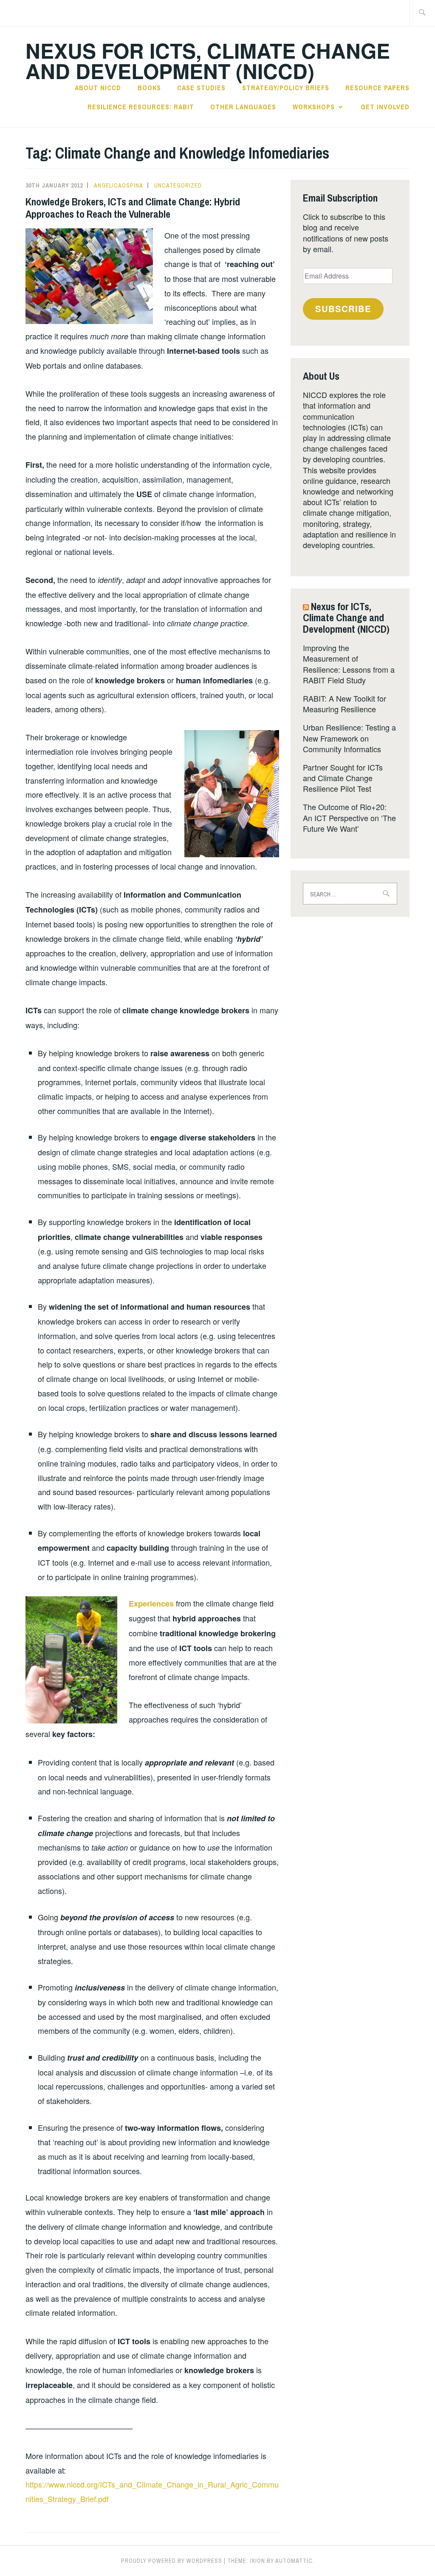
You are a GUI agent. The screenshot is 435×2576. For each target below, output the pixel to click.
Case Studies (201, 88)
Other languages (243, 107)
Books (149, 88)
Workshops (314, 107)
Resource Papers (377, 88)
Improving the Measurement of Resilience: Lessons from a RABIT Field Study (349, 664)
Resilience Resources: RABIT (141, 107)
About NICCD (98, 88)
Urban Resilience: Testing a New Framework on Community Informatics (349, 738)
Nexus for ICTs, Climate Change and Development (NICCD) (208, 61)
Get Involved (385, 107)
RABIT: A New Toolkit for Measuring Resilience (345, 704)
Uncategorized (178, 185)
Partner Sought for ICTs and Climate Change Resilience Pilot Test (343, 778)
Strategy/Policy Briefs (286, 88)
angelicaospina (119, 185)
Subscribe (343, 308)
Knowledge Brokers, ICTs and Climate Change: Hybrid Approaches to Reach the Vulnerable (133, 208)
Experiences (151, 1604)
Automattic (294, 2561)
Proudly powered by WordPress (172, 2561)
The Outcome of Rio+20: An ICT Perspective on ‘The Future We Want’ (349, 817)
